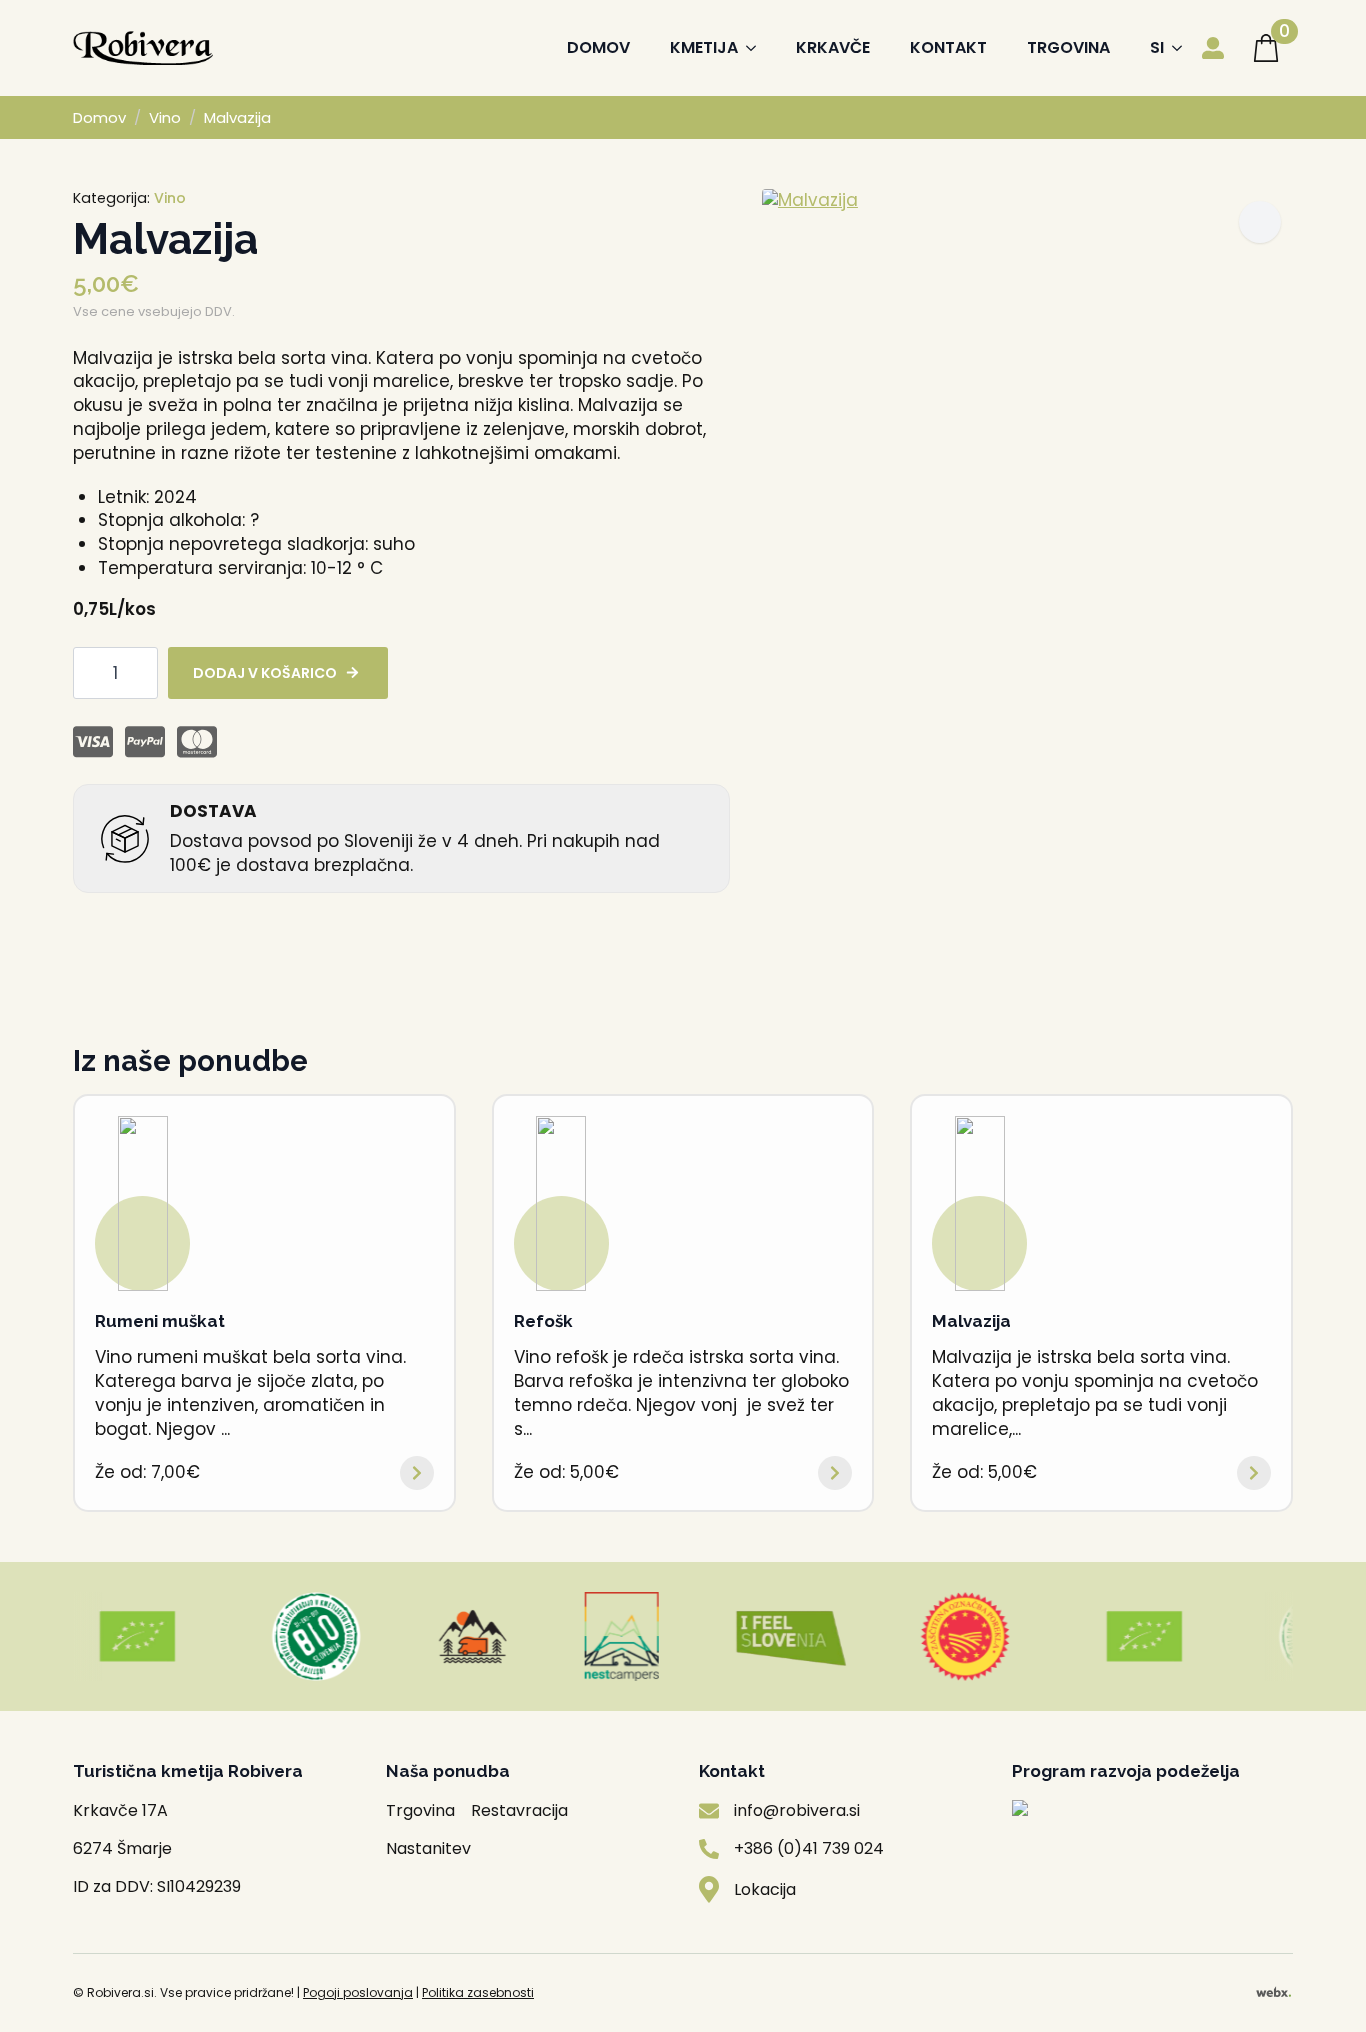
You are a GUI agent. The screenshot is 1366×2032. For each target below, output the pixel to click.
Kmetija (704, 47)
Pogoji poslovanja (358, 1992)
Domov (598, 47)
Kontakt (948, 47)
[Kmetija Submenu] (757, 48)
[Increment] (142, 672)
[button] (1260, 222)
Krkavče (833, 47)
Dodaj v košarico (265, 673)
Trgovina (1068, 47)
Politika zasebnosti (478, 1992)
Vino (165, 117)
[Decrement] (89, 672)
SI (1157, 47)
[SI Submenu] (1183, 48)
